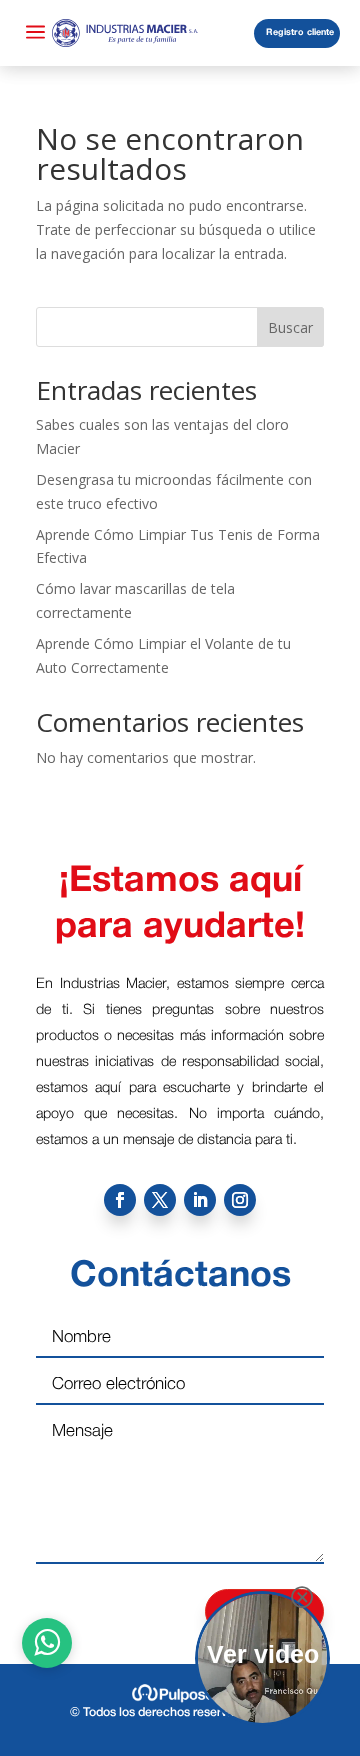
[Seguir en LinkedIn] (200, 1200)
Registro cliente (300, 33)
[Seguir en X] (160, 1200)
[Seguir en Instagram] (240, 1200)
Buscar (290, 327)
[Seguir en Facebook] (120, 1200)
